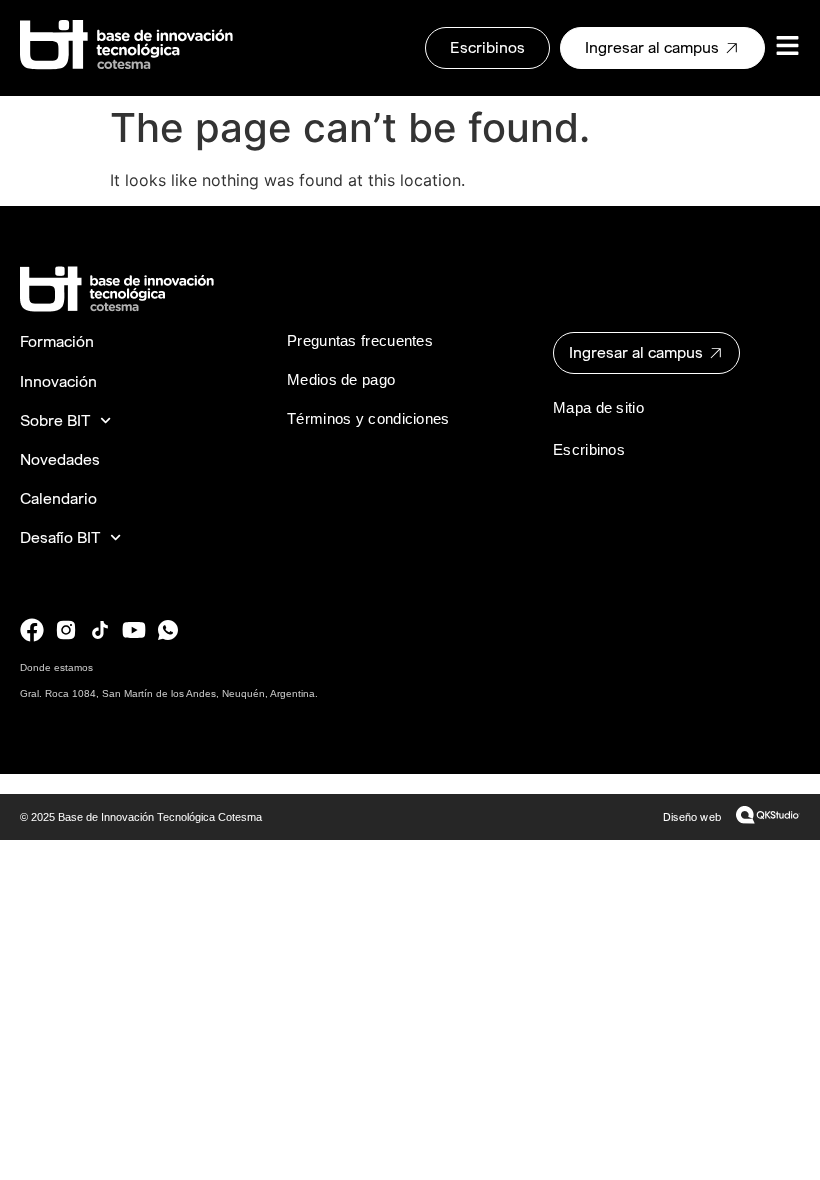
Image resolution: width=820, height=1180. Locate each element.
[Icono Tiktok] (100, 630)
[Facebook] (32, 630)
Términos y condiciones (368, 418)
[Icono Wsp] (168, 630)
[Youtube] (134, 630)
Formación (57, 341)
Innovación (58, 381)
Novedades (60, 459)
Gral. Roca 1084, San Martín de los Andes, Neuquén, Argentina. (169, 693)
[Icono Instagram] (66, 630)
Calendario (58, 498)
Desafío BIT (60, 537)
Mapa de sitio (598, 407)
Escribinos (589, 449)
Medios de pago (341, 379)
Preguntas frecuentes (360, 340)
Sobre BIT (55, 420)
